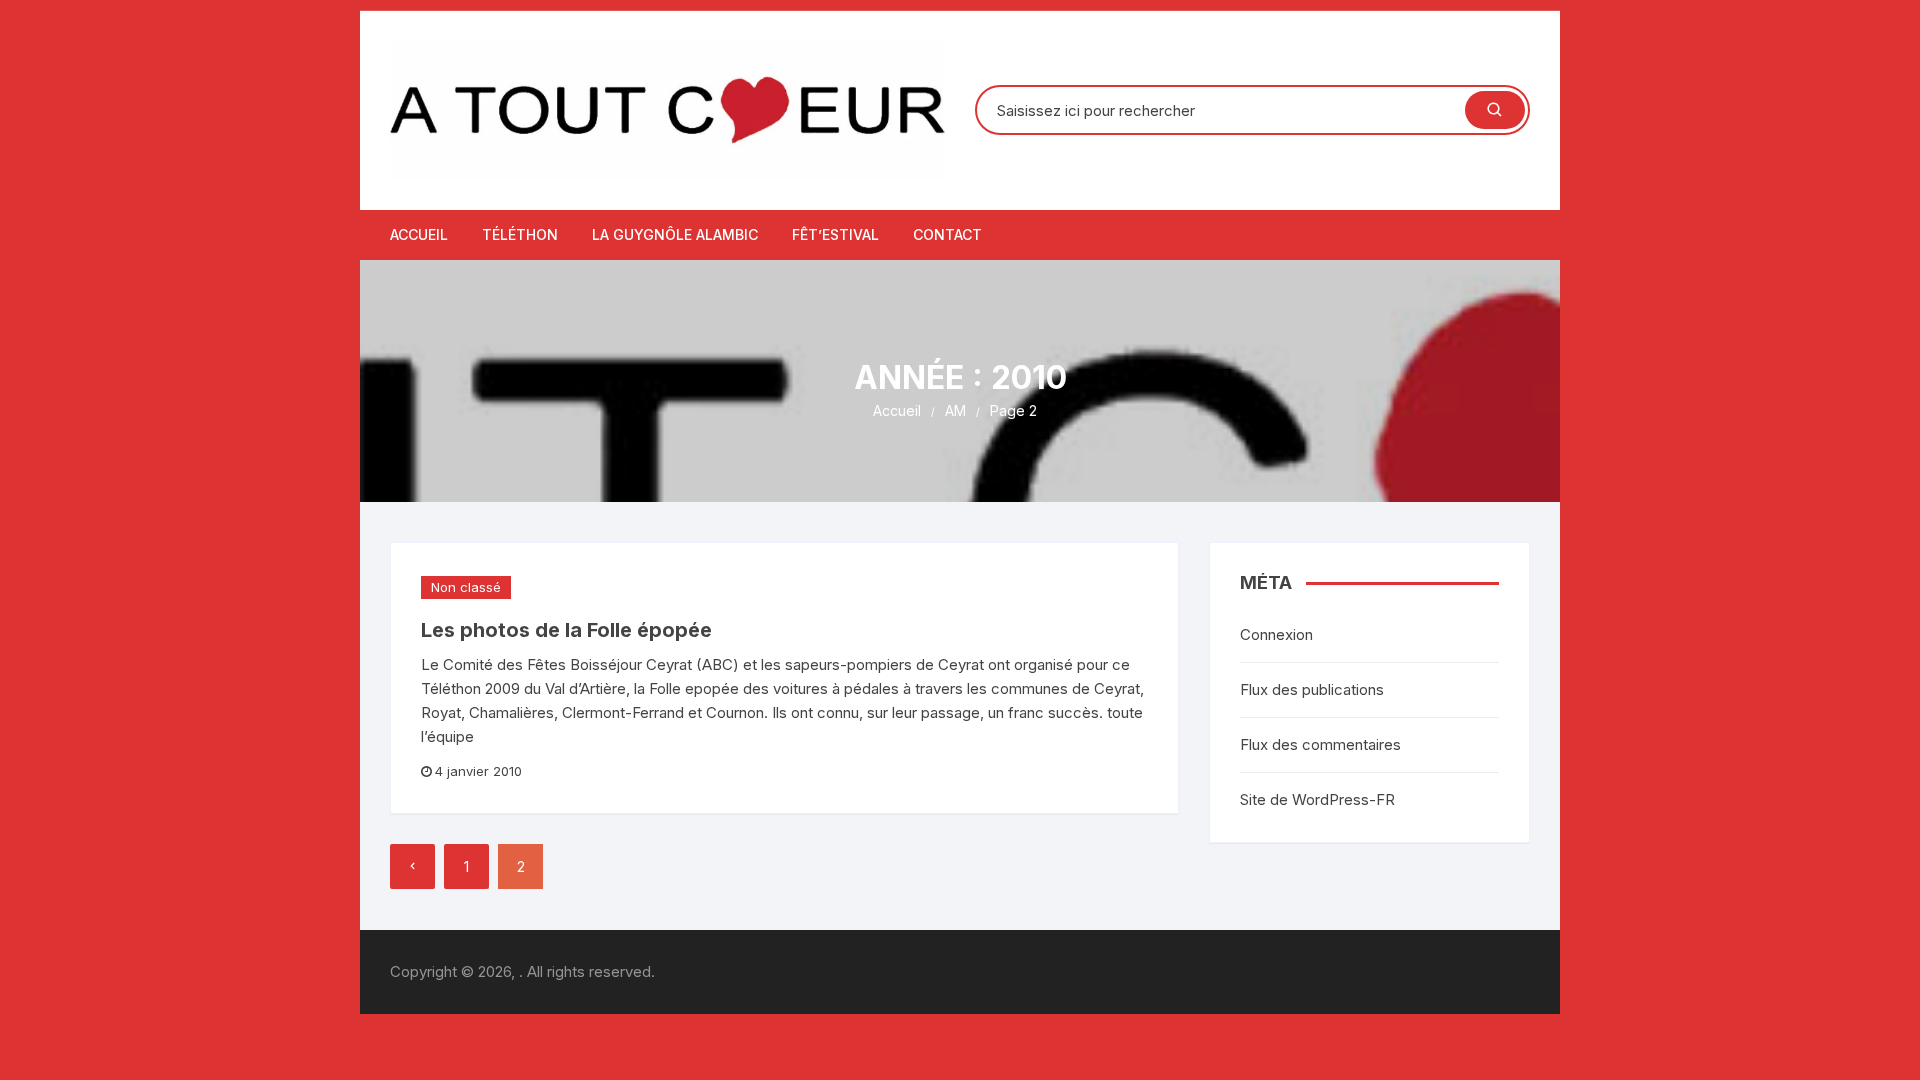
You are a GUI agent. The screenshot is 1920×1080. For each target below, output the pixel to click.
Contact (947, 234)
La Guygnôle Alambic (675, 234)
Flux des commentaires (1320, 744)
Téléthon (520, 234)
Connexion (1276, 634)
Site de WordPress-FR (1317, 799)
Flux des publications (1312, 689)
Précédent (412, 866)
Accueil (419, 234)
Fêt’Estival (835, 234)
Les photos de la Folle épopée (566, 630)
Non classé (466, 587)
